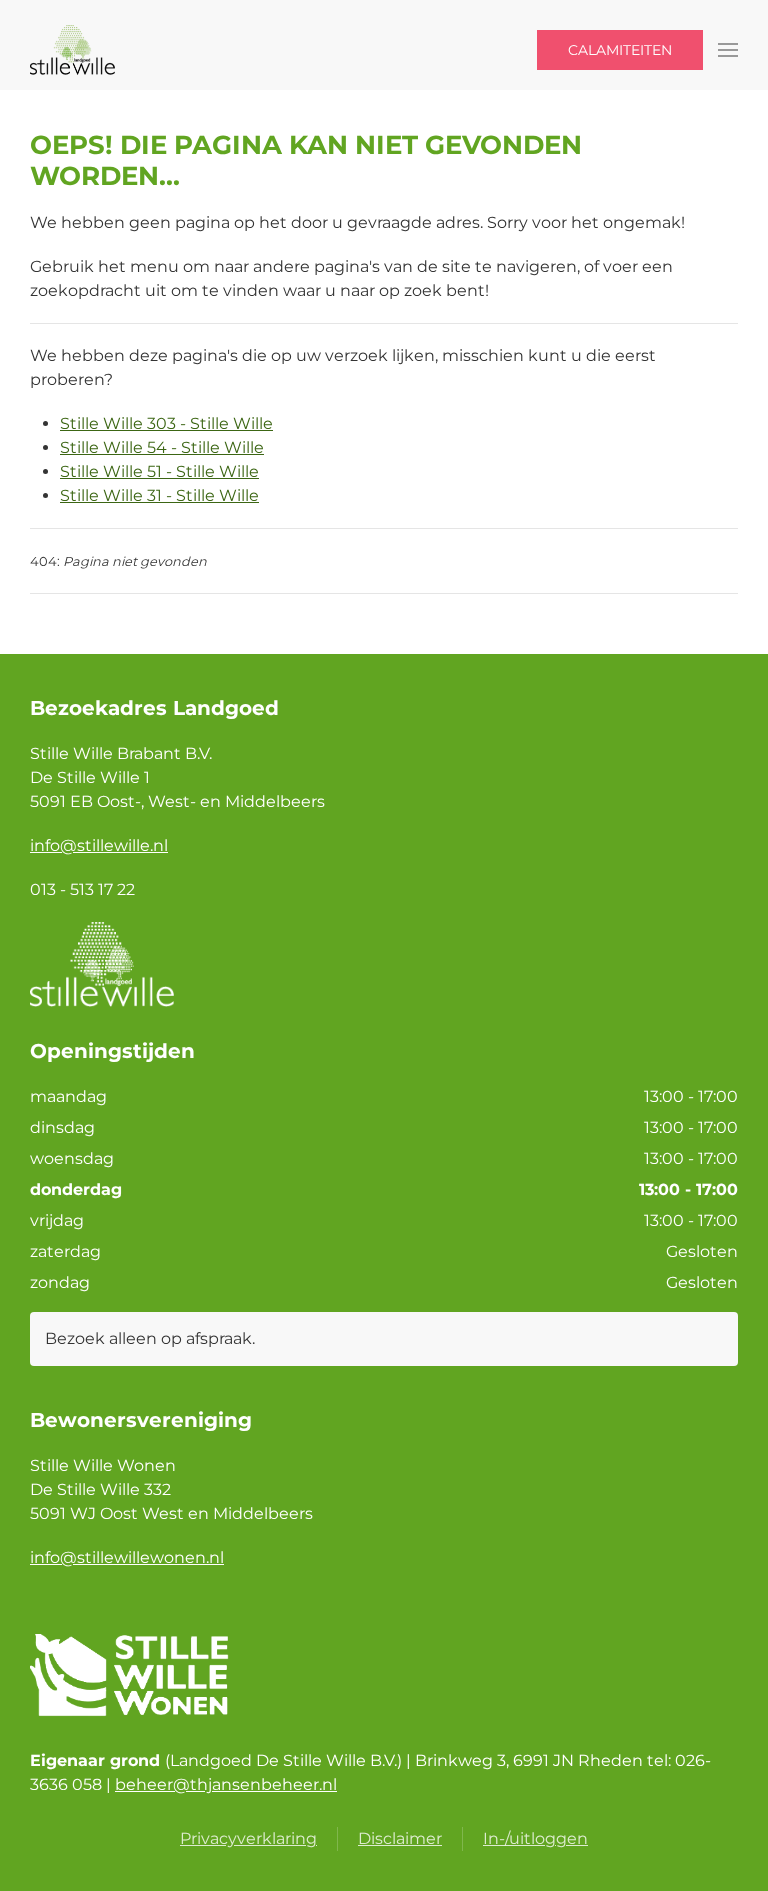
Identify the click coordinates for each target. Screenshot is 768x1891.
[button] (728, 50)
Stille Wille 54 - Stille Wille (162, 447)
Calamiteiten (620, 50)
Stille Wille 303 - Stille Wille (166, 423)
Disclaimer (400, 1838)
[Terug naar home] (75, 50)
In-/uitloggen (535, 1838)
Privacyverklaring (248, 1838)
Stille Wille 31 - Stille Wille (159, 495)
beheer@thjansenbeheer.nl (226, 1784)
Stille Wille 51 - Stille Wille (159, 471)
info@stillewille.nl (99, 845)
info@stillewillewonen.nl (127, 1557)
